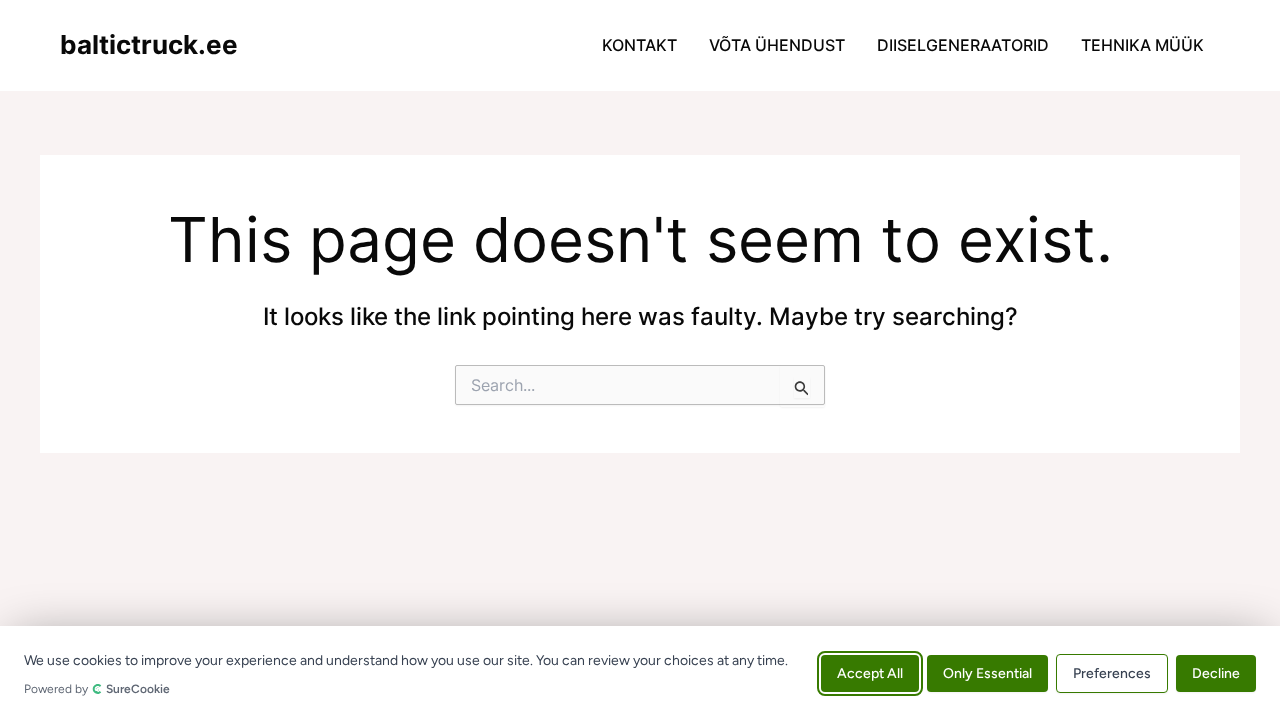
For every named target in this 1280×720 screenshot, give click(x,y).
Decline (1216, 672)
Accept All (870, 672)
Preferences (1112, 672)
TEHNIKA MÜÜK (1142, 45)
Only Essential (987, 672)
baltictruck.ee (149, 44)
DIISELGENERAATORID (963, 45)
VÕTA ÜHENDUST (777, 45)
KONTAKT (639, 45)
